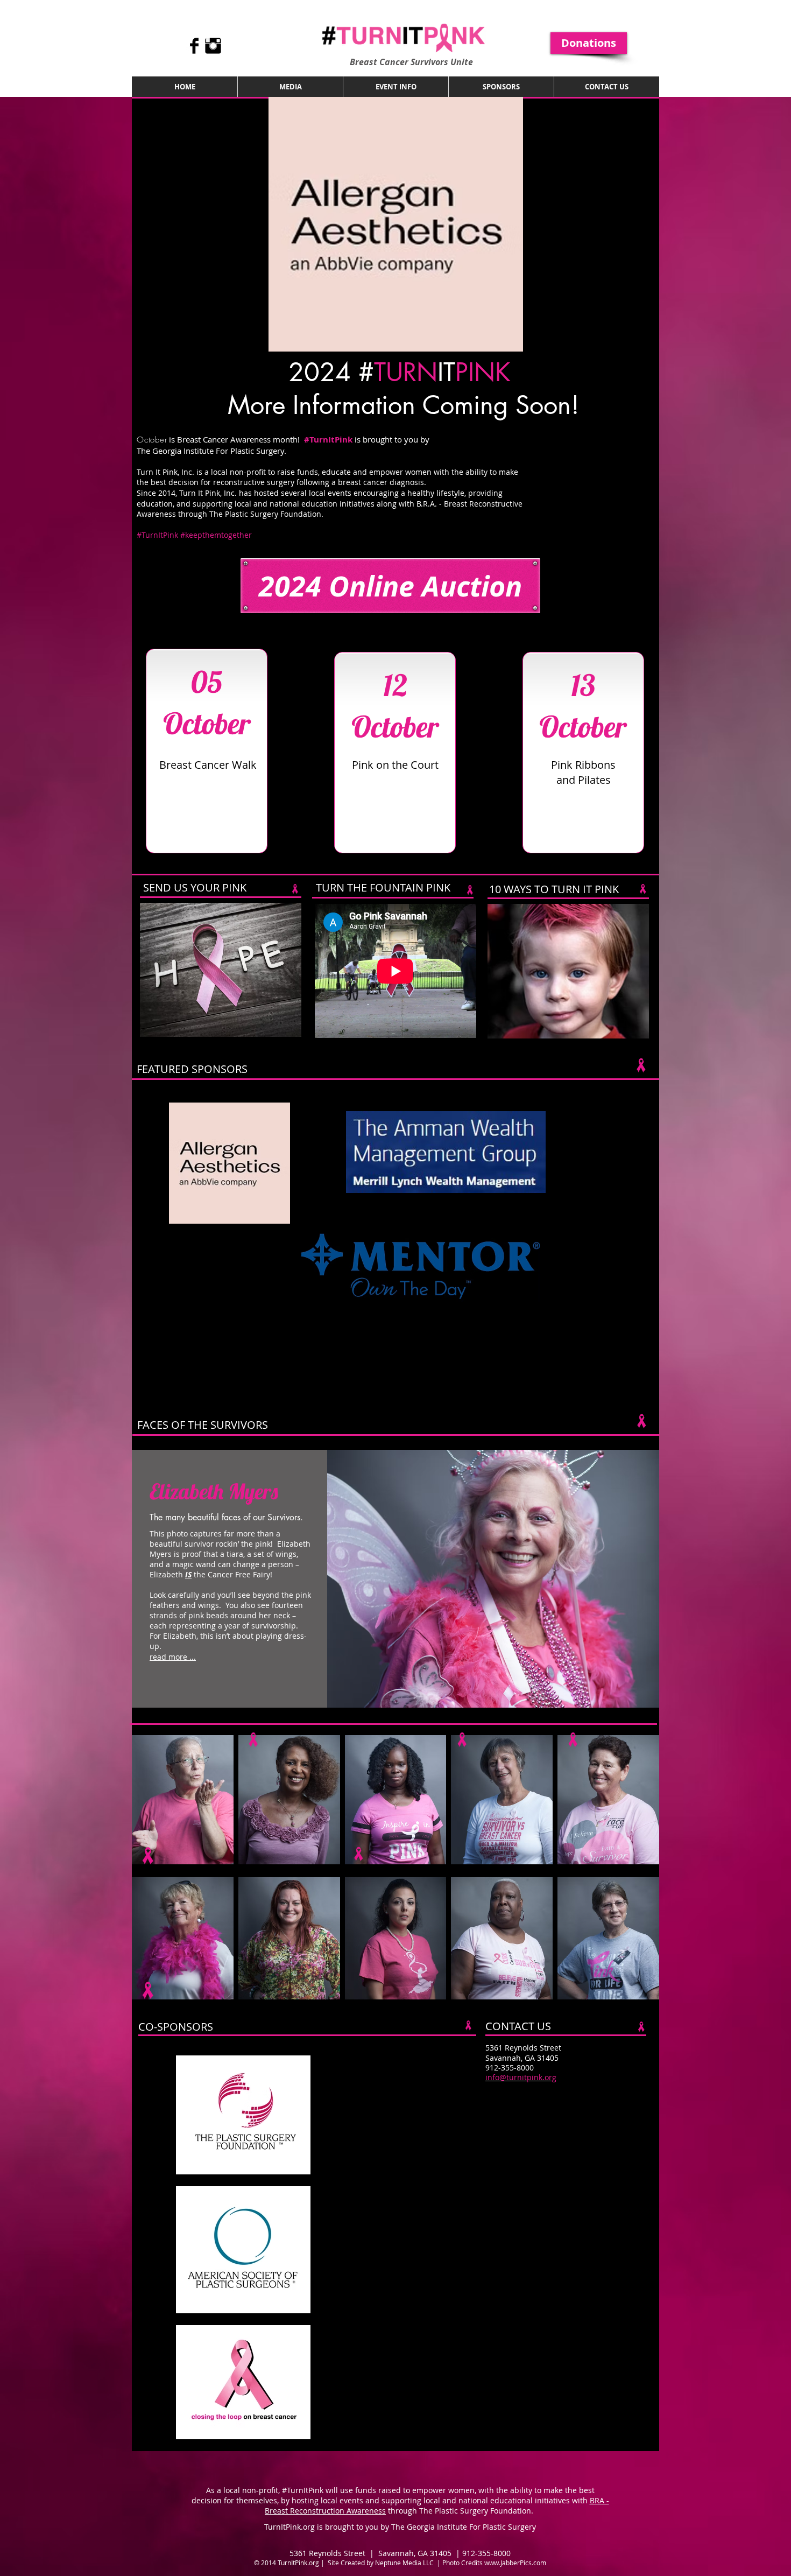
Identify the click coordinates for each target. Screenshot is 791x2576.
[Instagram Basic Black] (213, 46)
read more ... (173, 1657)
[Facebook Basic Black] (194, 46)
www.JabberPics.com (515, 2563)
